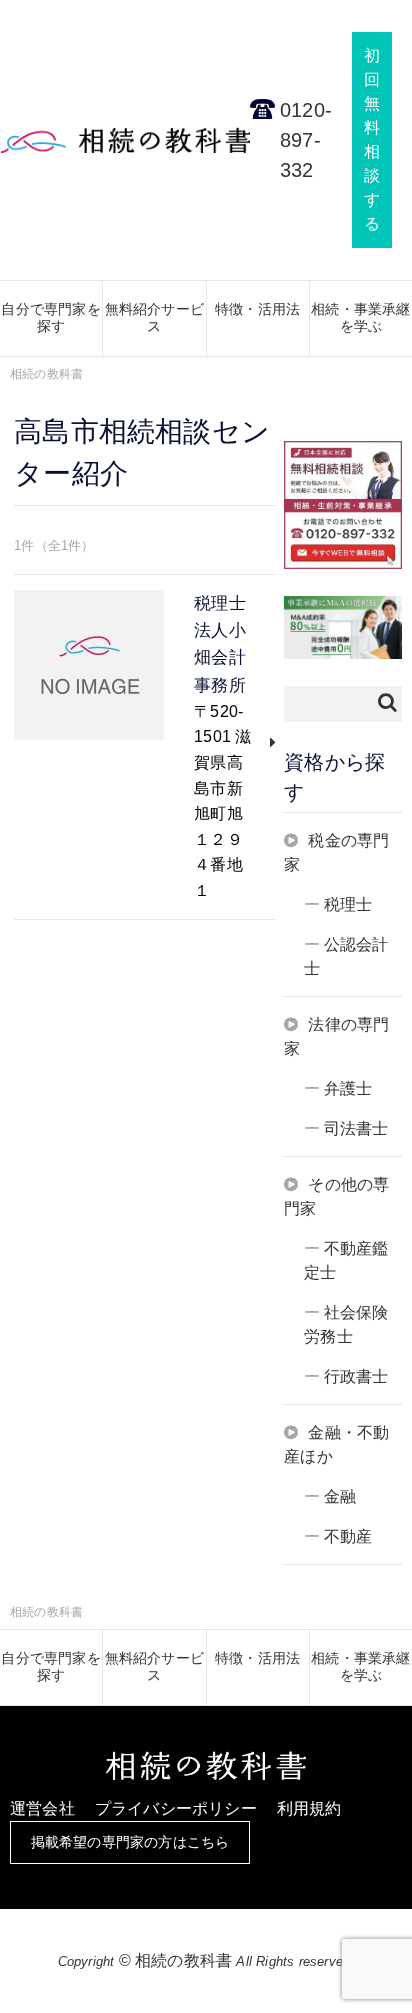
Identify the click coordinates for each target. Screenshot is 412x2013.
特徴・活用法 (257, 309)
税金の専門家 (336, 852)
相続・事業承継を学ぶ (360, 317)
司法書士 (356, 1128)
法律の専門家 (336, 1036)
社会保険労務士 (346, 1324)
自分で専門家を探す (50, 317)
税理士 (348, 904)
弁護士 (348, 1088)
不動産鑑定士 (346, 1260)
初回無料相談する (372, 139)
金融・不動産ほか (336, 1444)
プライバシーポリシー (176, 1808)
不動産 (348, 1536)
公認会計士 (346, 956)
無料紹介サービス (154, 317)
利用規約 (309, 1808)
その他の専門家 (336, 1196)
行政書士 (356, 1376)
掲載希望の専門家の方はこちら (130, 1842)
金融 (340, 1496)
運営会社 (42, 1808)
